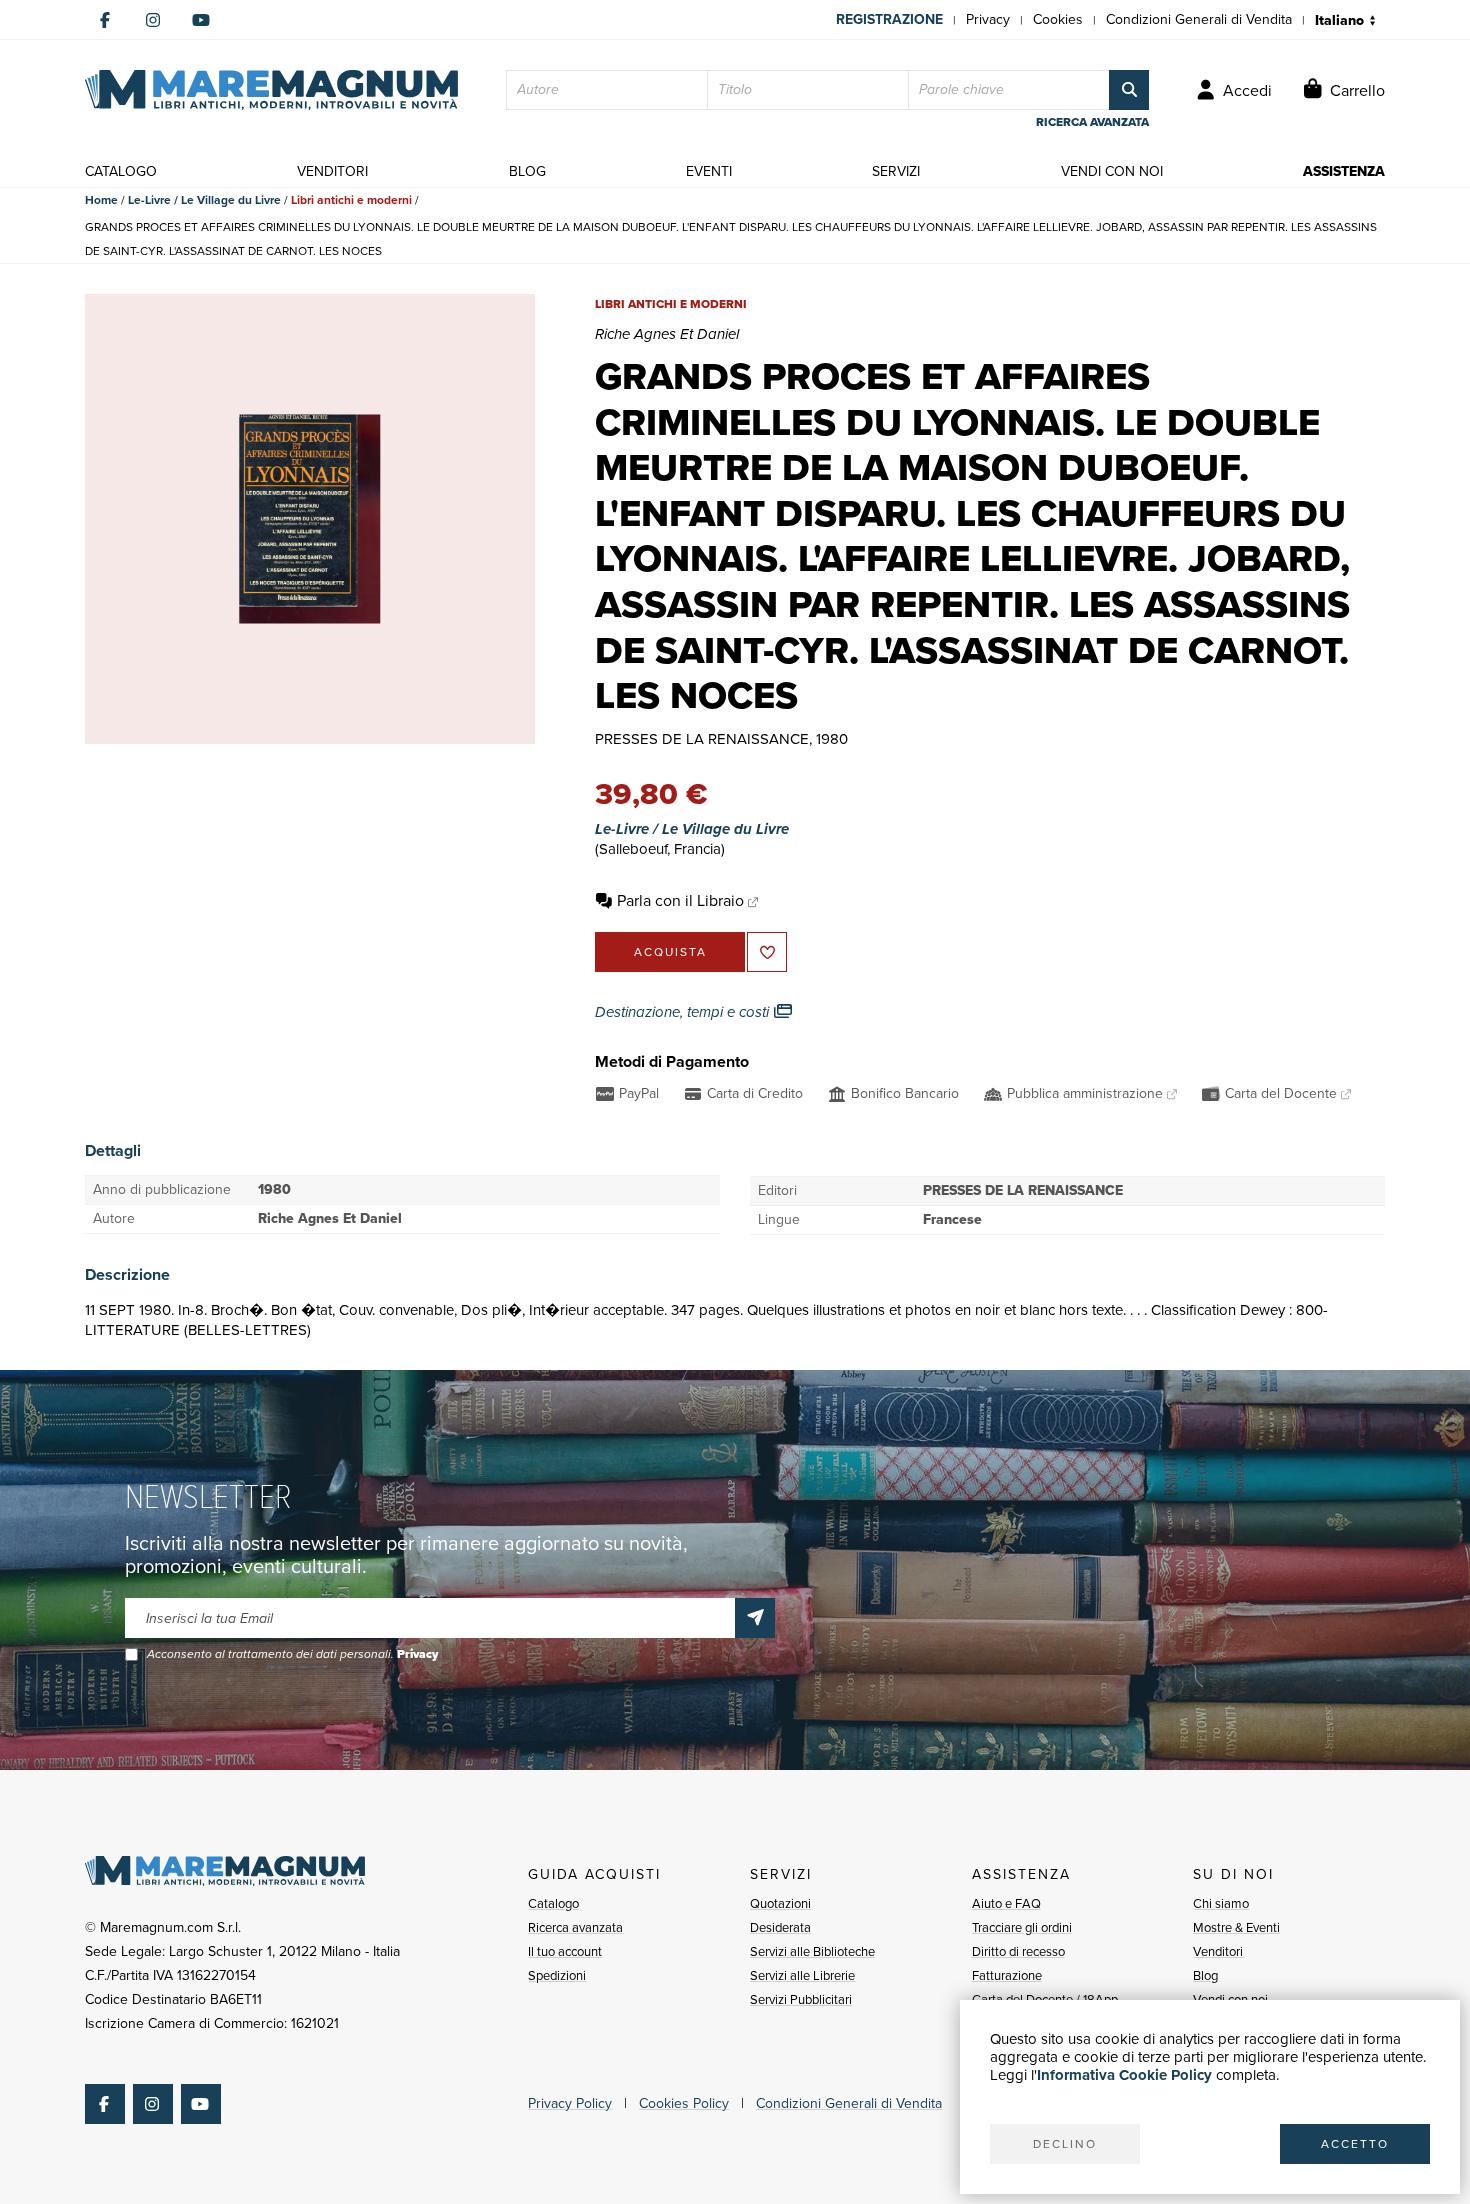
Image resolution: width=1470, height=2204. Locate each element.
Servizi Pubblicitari (801, 1999)
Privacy (988, 19)
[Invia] (755, 1618)
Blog (1205, 1975)
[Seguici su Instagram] (153, 20)
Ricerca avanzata (575, 1927)
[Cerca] (1129, 90)
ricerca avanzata (1092, 122)
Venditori (1218, 1951)
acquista (670, 952)
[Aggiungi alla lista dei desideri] (767, 952)
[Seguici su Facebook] (105, 20)
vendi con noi (1112, 171)
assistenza (1344, 171)
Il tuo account (565, 1951)
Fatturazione (1007, 1975)
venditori (332, 171)
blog (527, 171)
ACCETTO (1355, 2144)
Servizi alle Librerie (802, 1975)
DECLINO (1065, 2144)
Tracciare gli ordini (1022, 1927)
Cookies (1058, 19)
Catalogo (553, 1903)
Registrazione (889, 19)
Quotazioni (780, 1903)
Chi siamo (1221, 1903)
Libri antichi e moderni (351, 200)
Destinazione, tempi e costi (684, 1012)
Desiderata (780, 1927)
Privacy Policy (570, 2103)
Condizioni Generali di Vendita (1199, 19)
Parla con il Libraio (680, 900)
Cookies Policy (684, 2103)
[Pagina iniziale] (271, 90)
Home (101, 200)
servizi (896, 171)
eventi (709, 171)
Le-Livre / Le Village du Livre (204, 200)
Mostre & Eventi (1236, 1927)
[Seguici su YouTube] (201, 20)
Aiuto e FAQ (1006, 1903)
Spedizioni (557, 1975)
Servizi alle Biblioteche (812, 1951)
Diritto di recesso (1018, 1951)
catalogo (121, 171)
